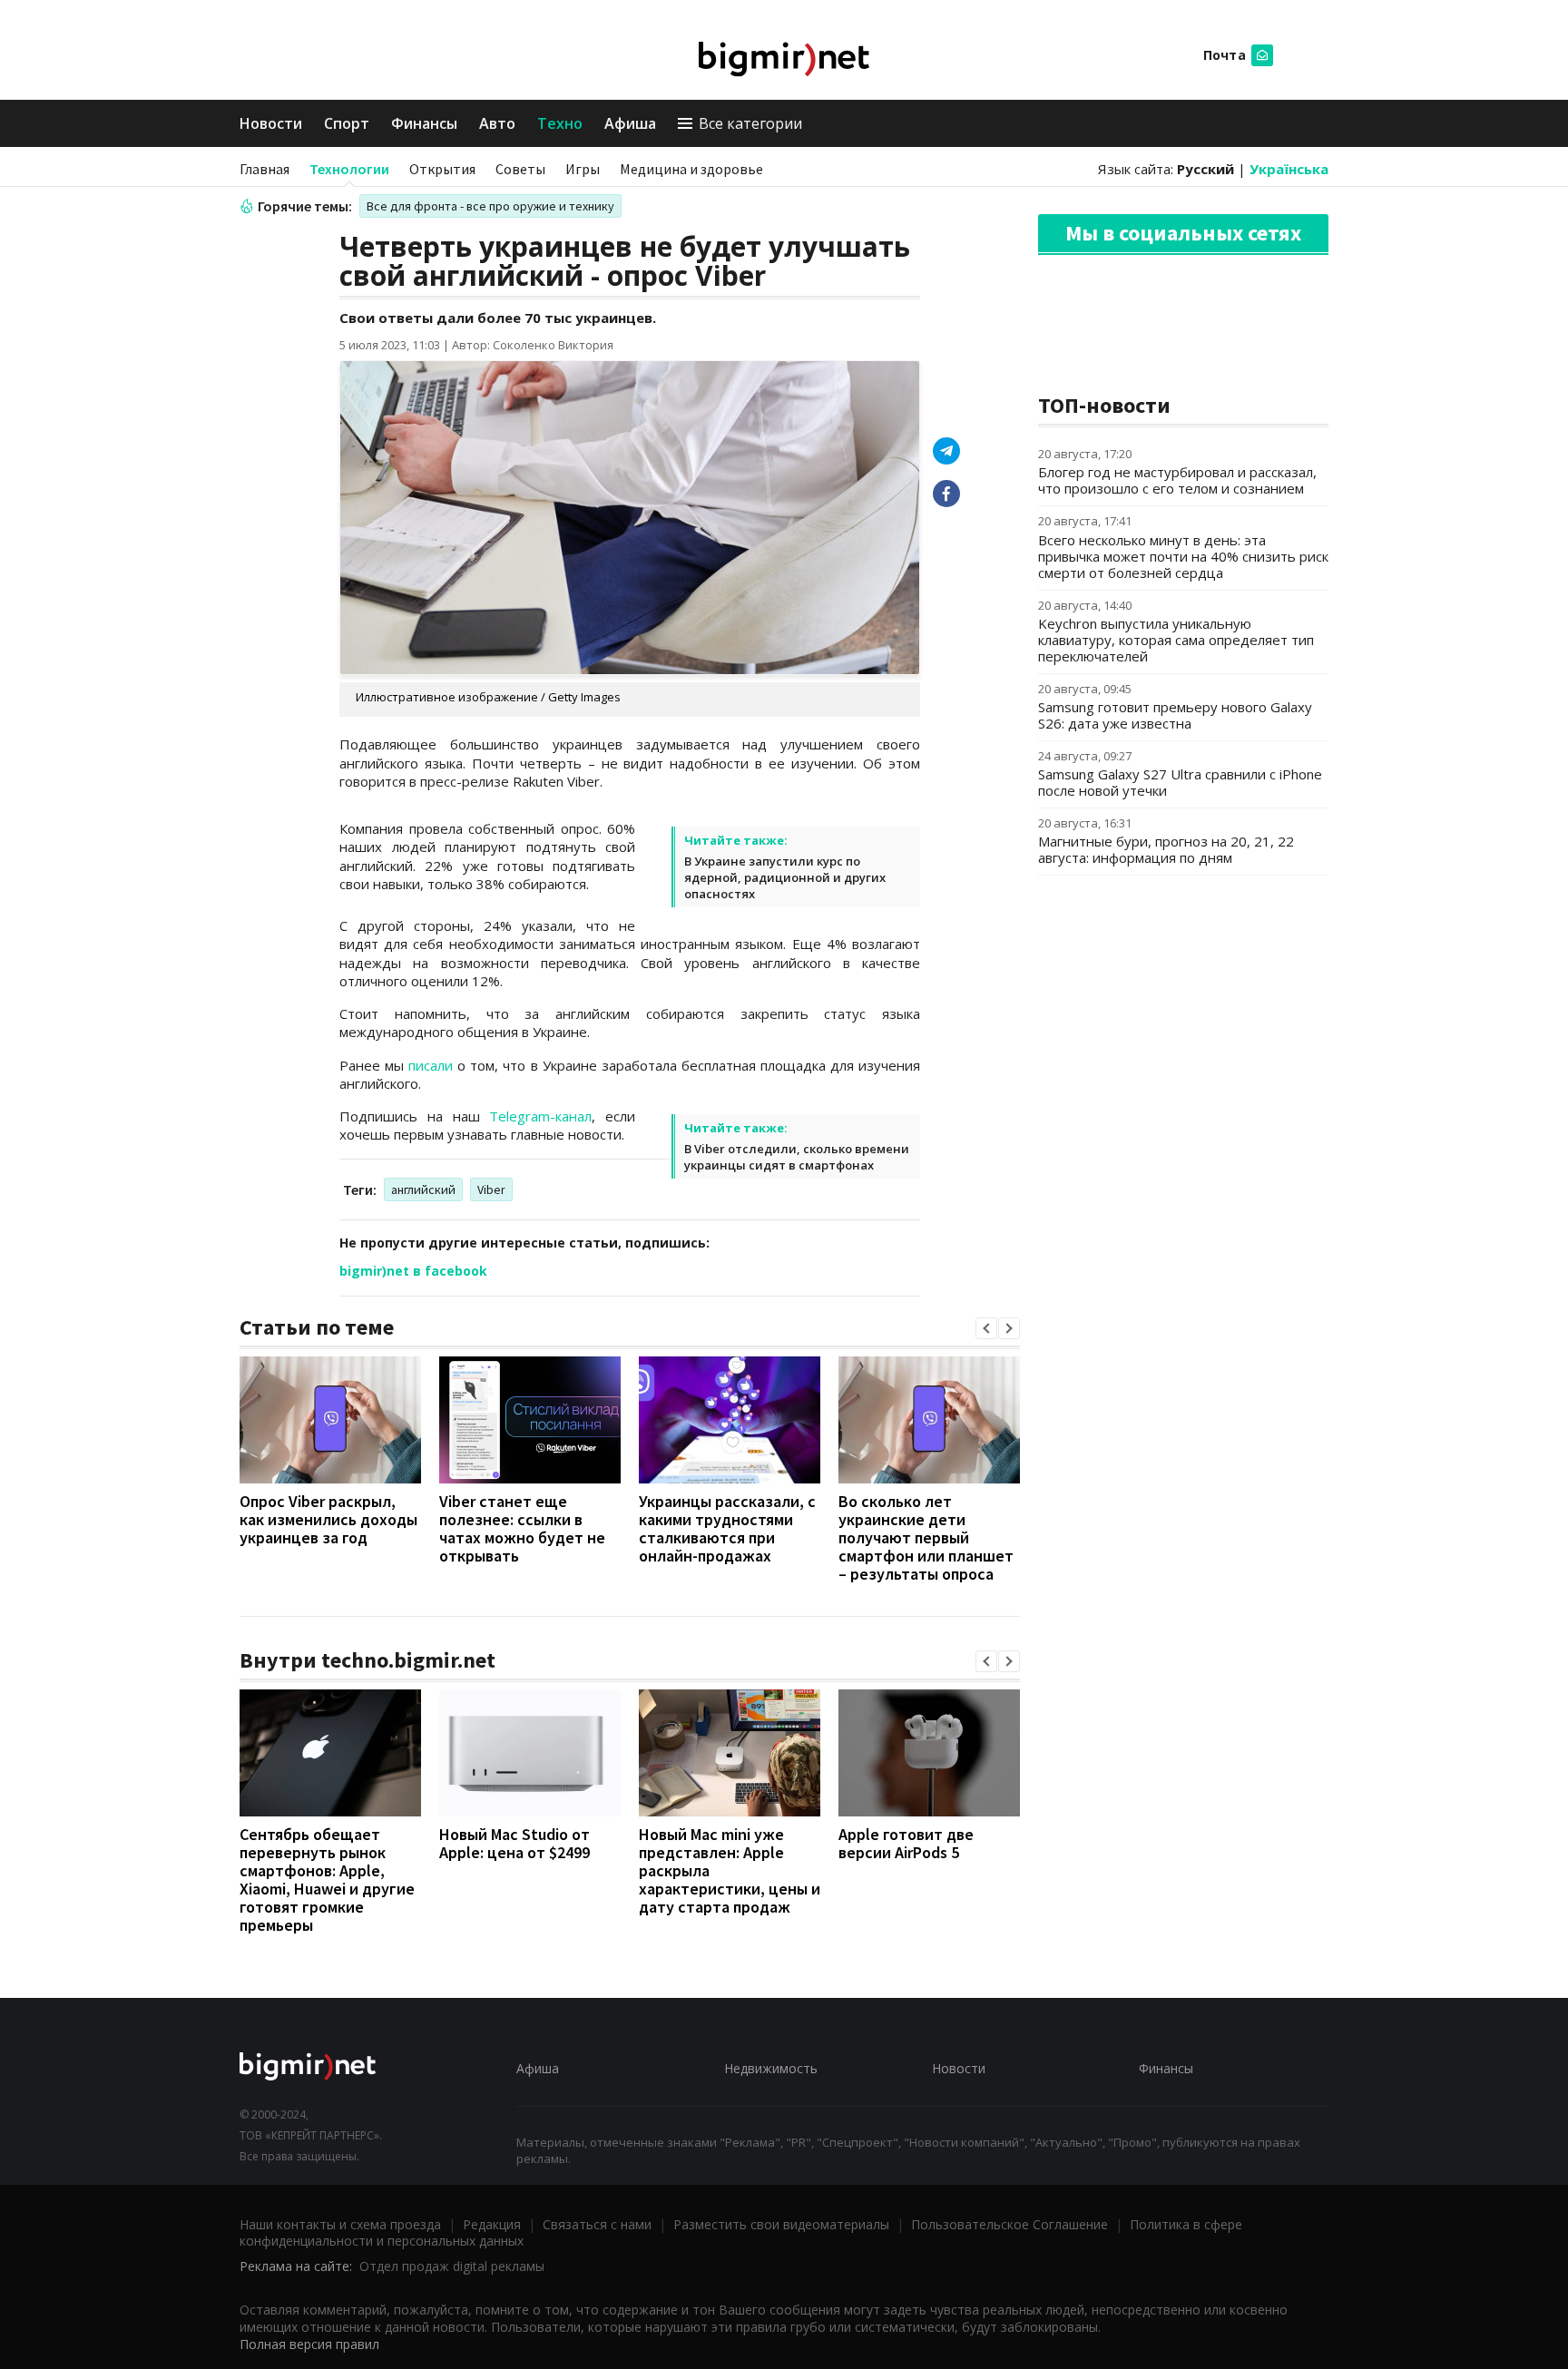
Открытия (442, 169)
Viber (491, 1189)
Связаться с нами (597, 2224)
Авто (497, 123)
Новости (271, 123)
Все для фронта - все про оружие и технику (490, 206)
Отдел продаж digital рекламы (452, 2266)
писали (431, 1065)
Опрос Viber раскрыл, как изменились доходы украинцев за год (328, 1519)
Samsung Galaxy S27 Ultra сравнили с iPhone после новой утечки (1180, 782)
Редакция (492, 2224)
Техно (560, 123)
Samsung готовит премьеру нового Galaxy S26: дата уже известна (1175, 715)
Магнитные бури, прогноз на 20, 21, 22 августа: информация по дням (1166, 849)
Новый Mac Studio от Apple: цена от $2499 (514, 1843)
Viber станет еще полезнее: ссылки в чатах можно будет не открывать (522, 1528)
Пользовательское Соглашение (1009, 2224)
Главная (265, 169)
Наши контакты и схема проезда (340, 2224)
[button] (986, 1328)
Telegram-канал (540, 1116)
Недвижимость (771, 2068)
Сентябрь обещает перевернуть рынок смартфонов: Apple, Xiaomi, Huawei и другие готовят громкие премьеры (327, 1880)
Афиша (630, 123)
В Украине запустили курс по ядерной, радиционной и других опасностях (785, 877)
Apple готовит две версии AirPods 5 (906, 1843)
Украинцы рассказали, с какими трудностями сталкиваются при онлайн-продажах (727, 1528)
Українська (1289, 169)
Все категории (750, 123)
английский (423, 1189)
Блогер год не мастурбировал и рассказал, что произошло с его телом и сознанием (1177, 480)
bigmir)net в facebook (413, 1271)
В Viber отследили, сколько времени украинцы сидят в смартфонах (797, 1157)
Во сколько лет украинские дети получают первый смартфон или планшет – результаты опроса (926, 1537)
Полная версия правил (309, 2344)
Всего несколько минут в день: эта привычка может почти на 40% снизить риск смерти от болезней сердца (1183, 556)
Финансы (424, 123)
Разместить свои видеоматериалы (781, 2224)
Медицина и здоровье (691, 169)
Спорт (347, 123)
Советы (520, 169)
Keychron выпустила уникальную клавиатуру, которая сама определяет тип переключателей (1176, 640)
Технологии (349, 169)
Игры (583, 169)
